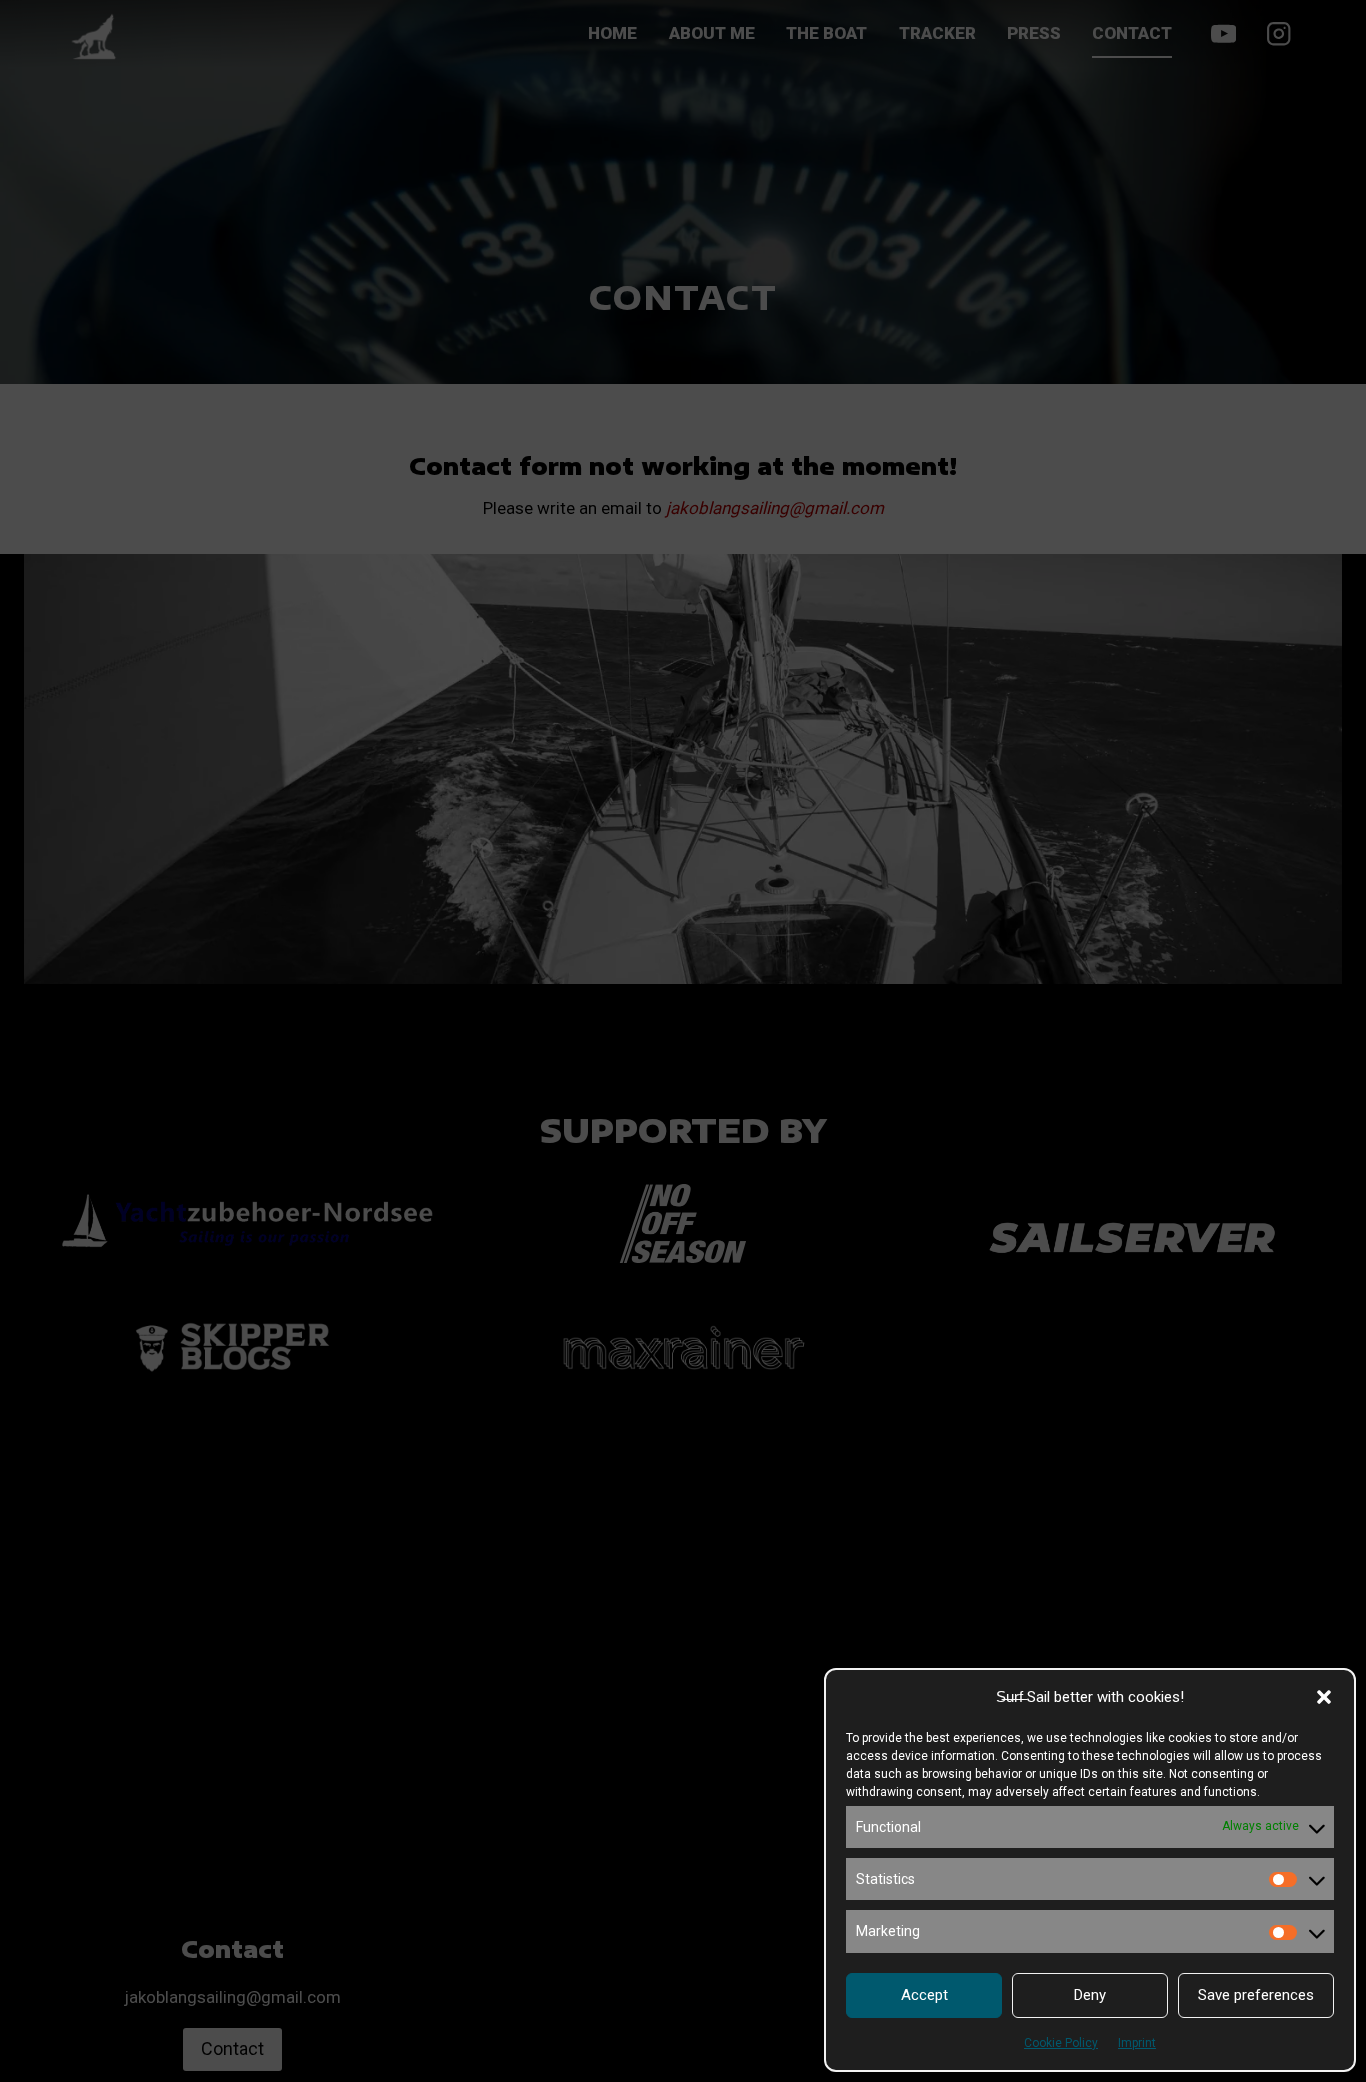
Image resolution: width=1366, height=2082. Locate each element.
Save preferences (1256, 1995)
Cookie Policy (1061, 2043)
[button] (1324, 1697)
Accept (924, 1995)
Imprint (1137, 2043)
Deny (1090, 1995)
